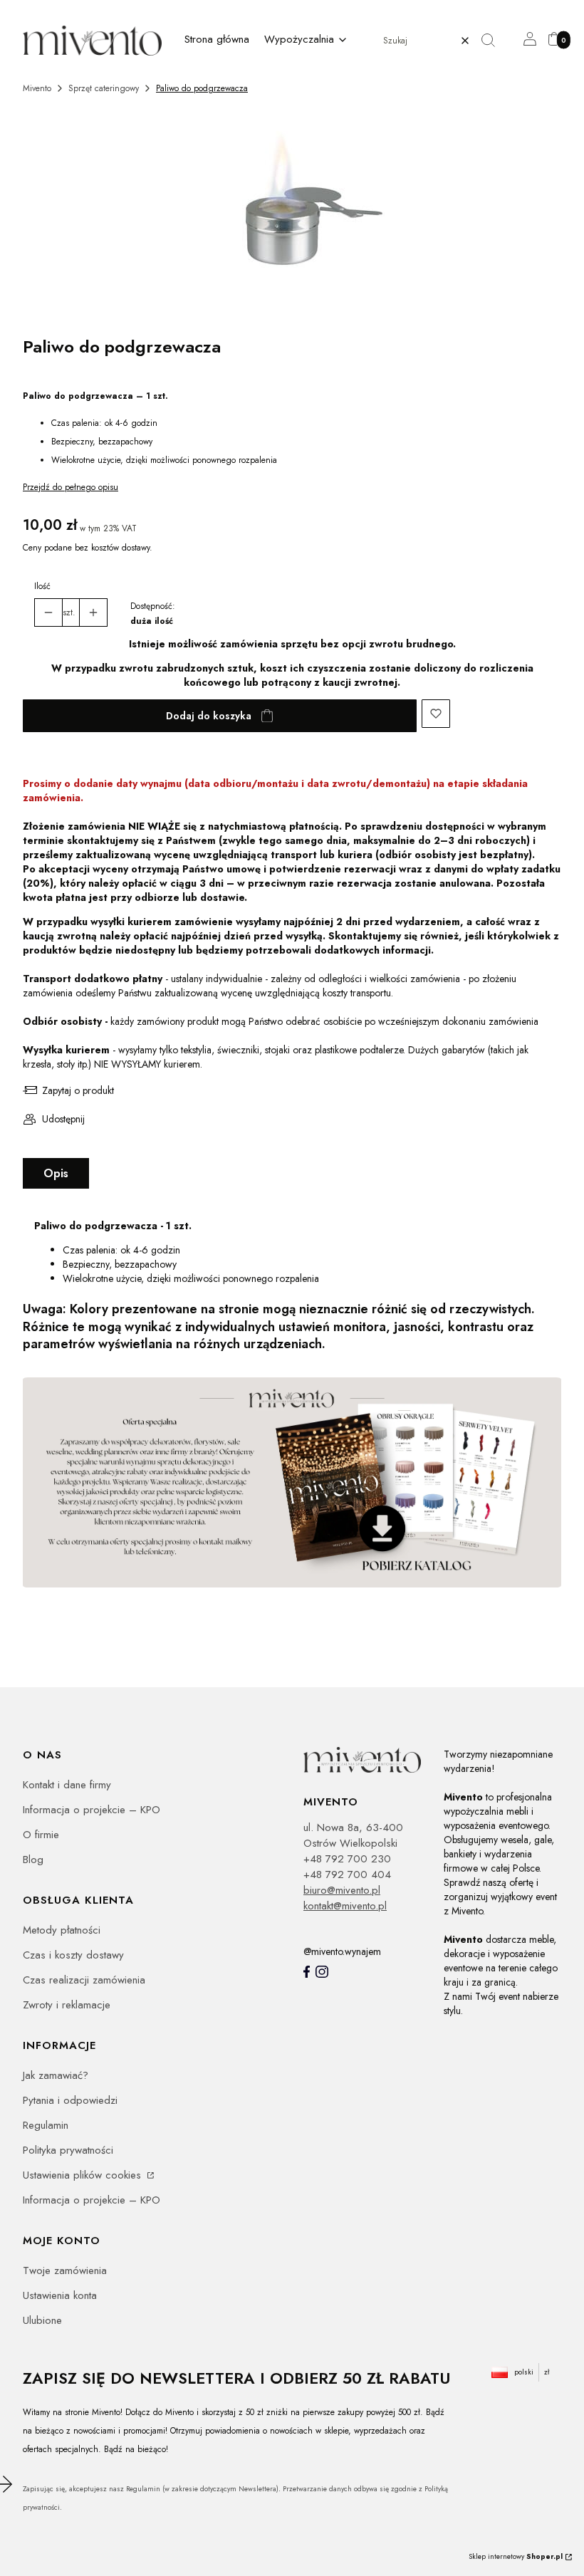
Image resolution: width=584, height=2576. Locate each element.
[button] (494, 41)
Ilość (42, 586)
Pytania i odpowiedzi (70, 2100)
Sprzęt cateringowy (104, 88)
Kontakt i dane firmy (67, 1785)
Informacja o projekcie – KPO (92, 1810)
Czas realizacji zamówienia (84, 1980)
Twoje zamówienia (65, 2270)
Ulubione (42, 2320)
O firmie (41, 1835)
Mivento (37, 88)
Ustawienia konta (60, 2295)
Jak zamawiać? (56, 2075)
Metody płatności (62, 1930)
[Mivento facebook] (307, 1972)
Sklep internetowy (516, 2556)
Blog (33, 1860)
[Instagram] (322, 1972)
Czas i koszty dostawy (73, 1955)
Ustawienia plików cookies (84, 2175)
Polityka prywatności (68, 2150)
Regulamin (46, 2125)
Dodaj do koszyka (209, 716)
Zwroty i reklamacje (67, 2005)
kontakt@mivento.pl (345, 1906)
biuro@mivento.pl (342, 1890)
